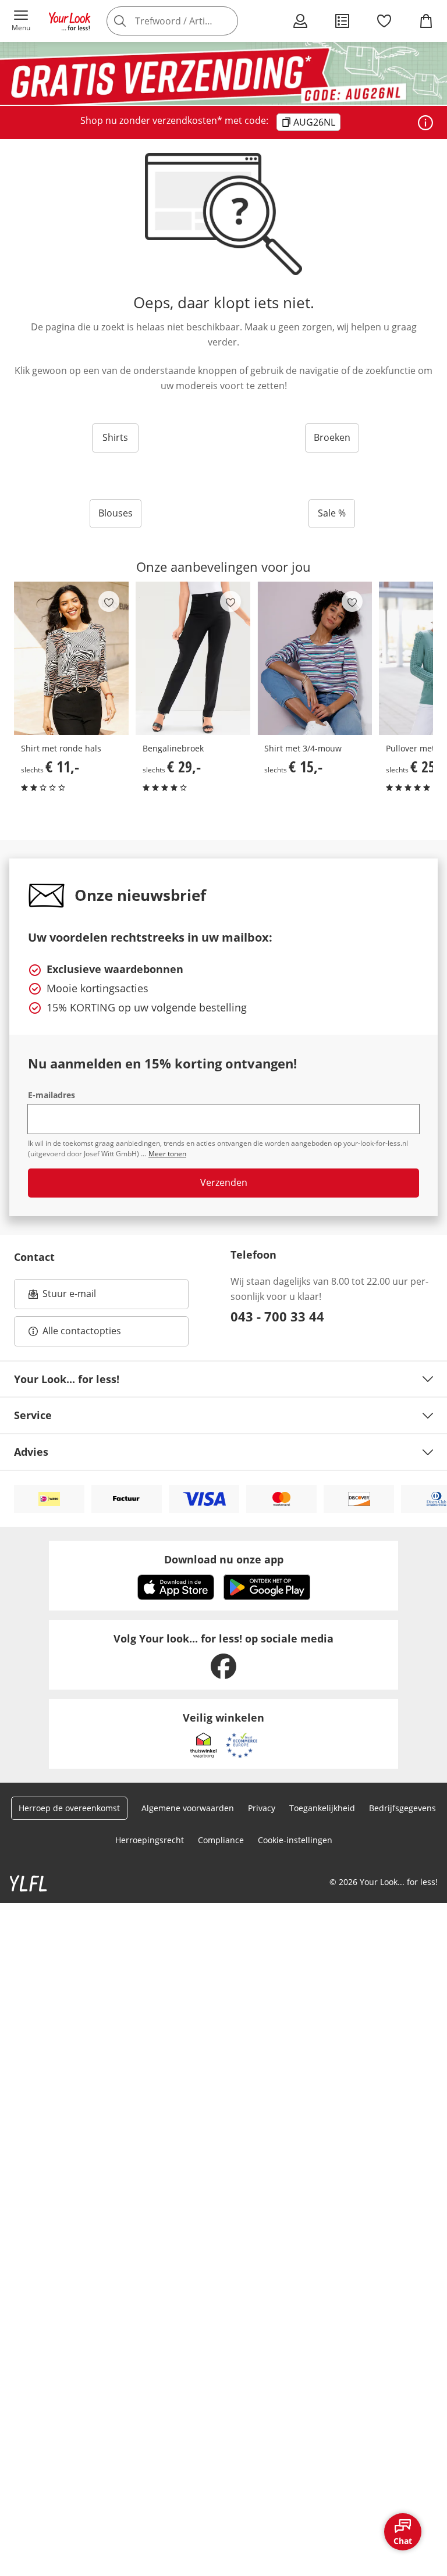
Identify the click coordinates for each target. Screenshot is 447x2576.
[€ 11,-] (71, 658)
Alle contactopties (82, 1331)
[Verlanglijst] (384, 21)
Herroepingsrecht (150, 1840)
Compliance (221, 1840)
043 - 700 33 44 (277, 1316)
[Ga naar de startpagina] (70, 21)
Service (33, 1415)
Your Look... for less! (67, 1379)
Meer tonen (167, 1154)
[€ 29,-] (193, 658)
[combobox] (189, 21)
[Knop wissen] (226, 21)
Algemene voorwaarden (188, 1808)
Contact (34, 1257)
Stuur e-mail (69, 1297)
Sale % (332, 513)
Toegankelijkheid (322, 1808)
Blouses (116, 513)
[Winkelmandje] (426, 21)
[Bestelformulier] (342, 21)
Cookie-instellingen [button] (295, 1840)
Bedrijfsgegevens (402, 1808)
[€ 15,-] (315, 658)
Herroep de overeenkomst (69, 1808)
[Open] (425, 123)
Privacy (262, 1808)
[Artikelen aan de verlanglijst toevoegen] (109, 601)
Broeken (332, 437)
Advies (31, 1452)
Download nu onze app (224, 1559)
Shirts (115, 437)
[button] (21, 21)
